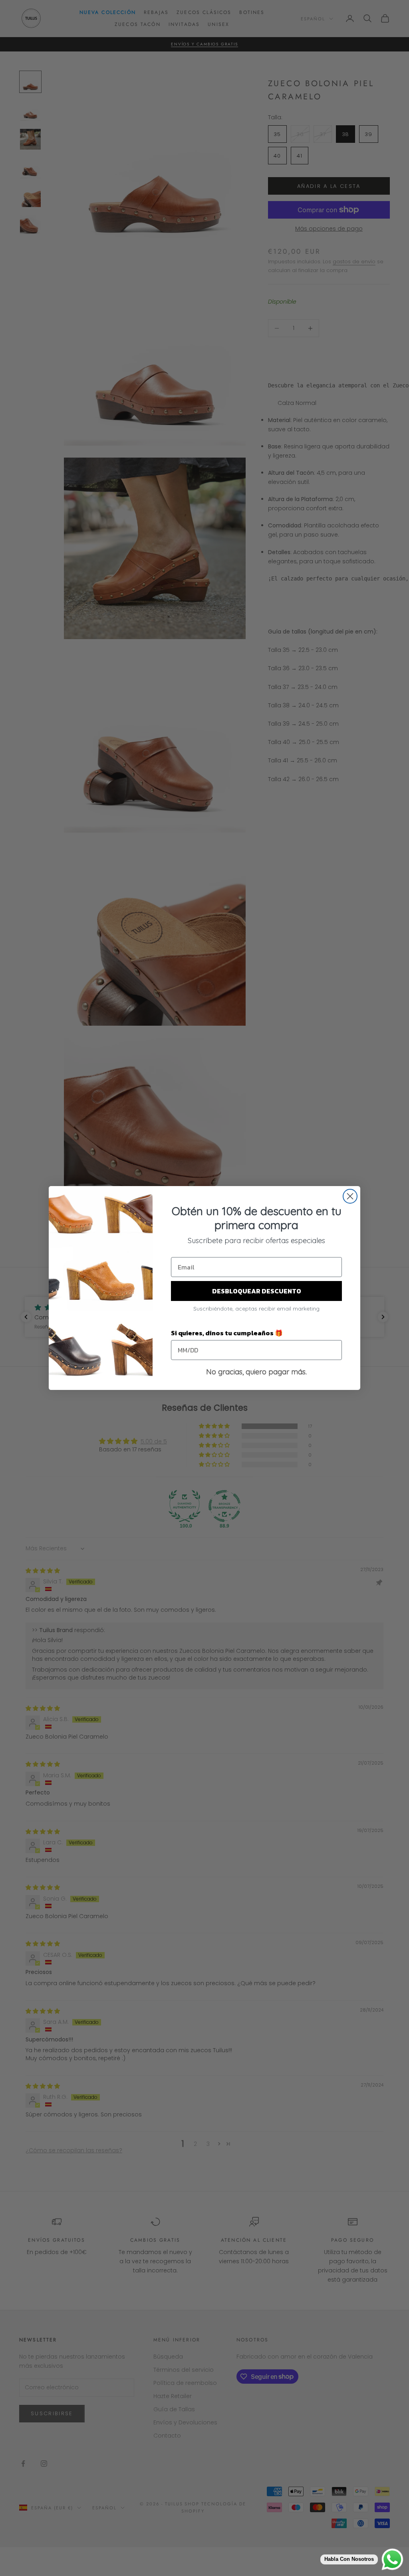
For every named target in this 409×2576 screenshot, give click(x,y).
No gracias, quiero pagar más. (256, 1372)
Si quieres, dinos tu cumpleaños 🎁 (227, 1333)
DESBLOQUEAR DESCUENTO (257, 1291)
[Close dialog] (350, 1196)
